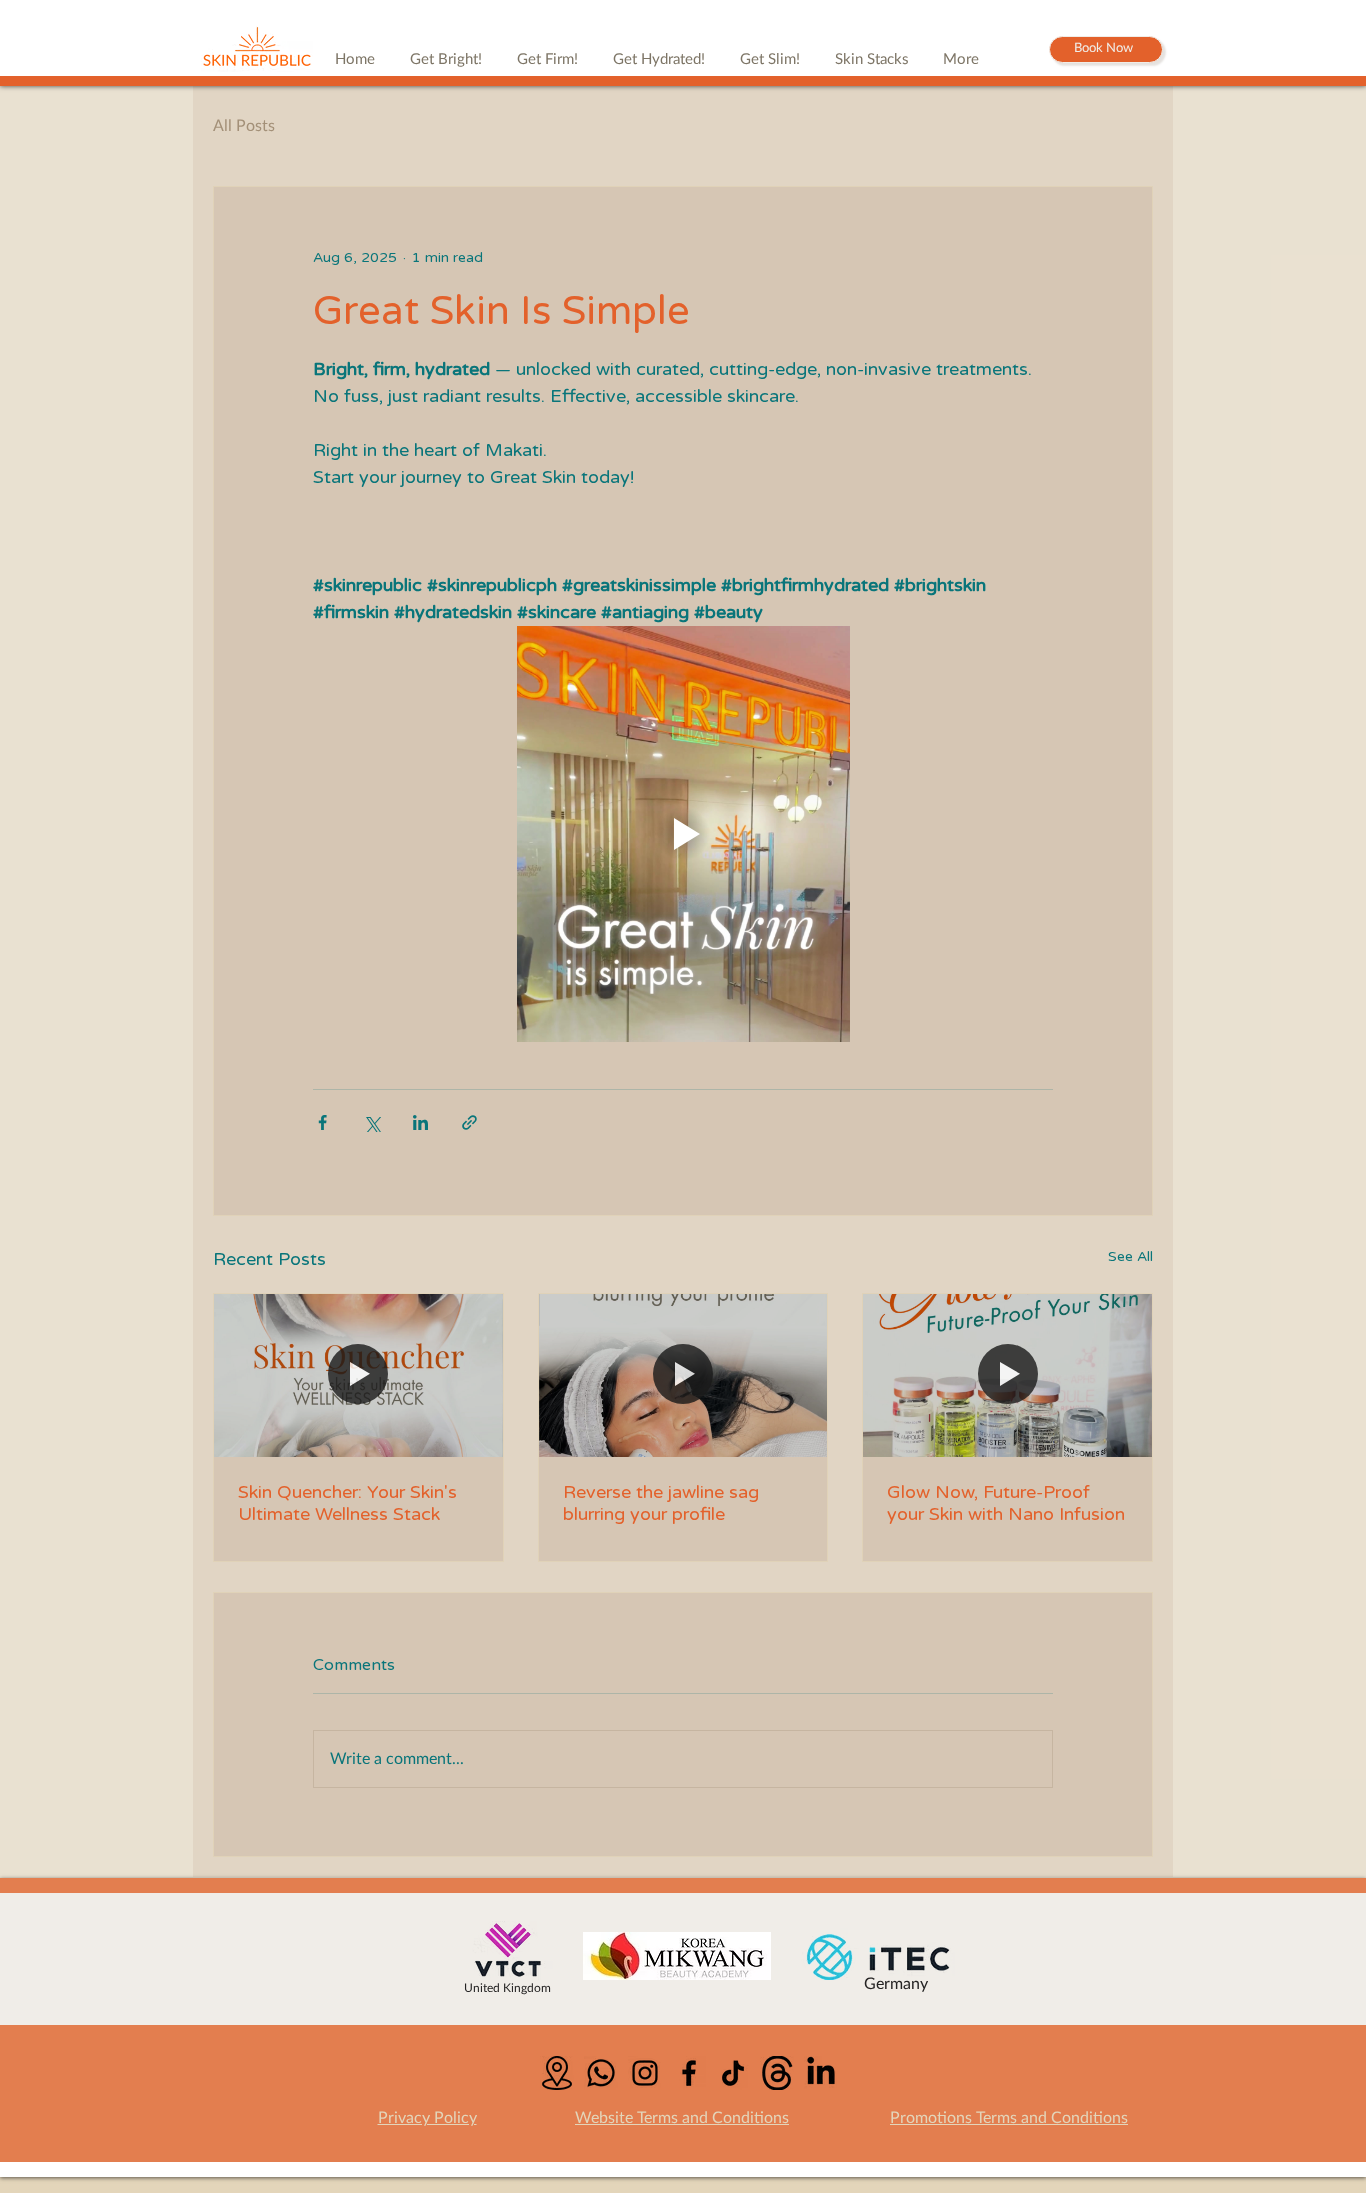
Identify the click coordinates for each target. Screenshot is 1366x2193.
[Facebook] (689, 2073)
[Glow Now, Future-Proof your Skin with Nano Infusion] (1007, 1375)
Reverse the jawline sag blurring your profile (661, 1503)
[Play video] (683, 834)
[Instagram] (645, 2073)
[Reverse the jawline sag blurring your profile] (683, 1375)
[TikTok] (733, 2073)
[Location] (557, 2073)
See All (1130, 1256)
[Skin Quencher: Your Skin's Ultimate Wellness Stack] (358, 1375)
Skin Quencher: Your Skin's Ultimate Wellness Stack (347, 1503)
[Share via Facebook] (322, 1122)
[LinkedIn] (821, 2073)
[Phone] (601, 2073)
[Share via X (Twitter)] (371, 1122)
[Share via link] (469, 1122)
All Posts (244, 126)
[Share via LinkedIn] (420, 1122)
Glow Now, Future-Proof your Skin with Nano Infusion (1006, 1503)
